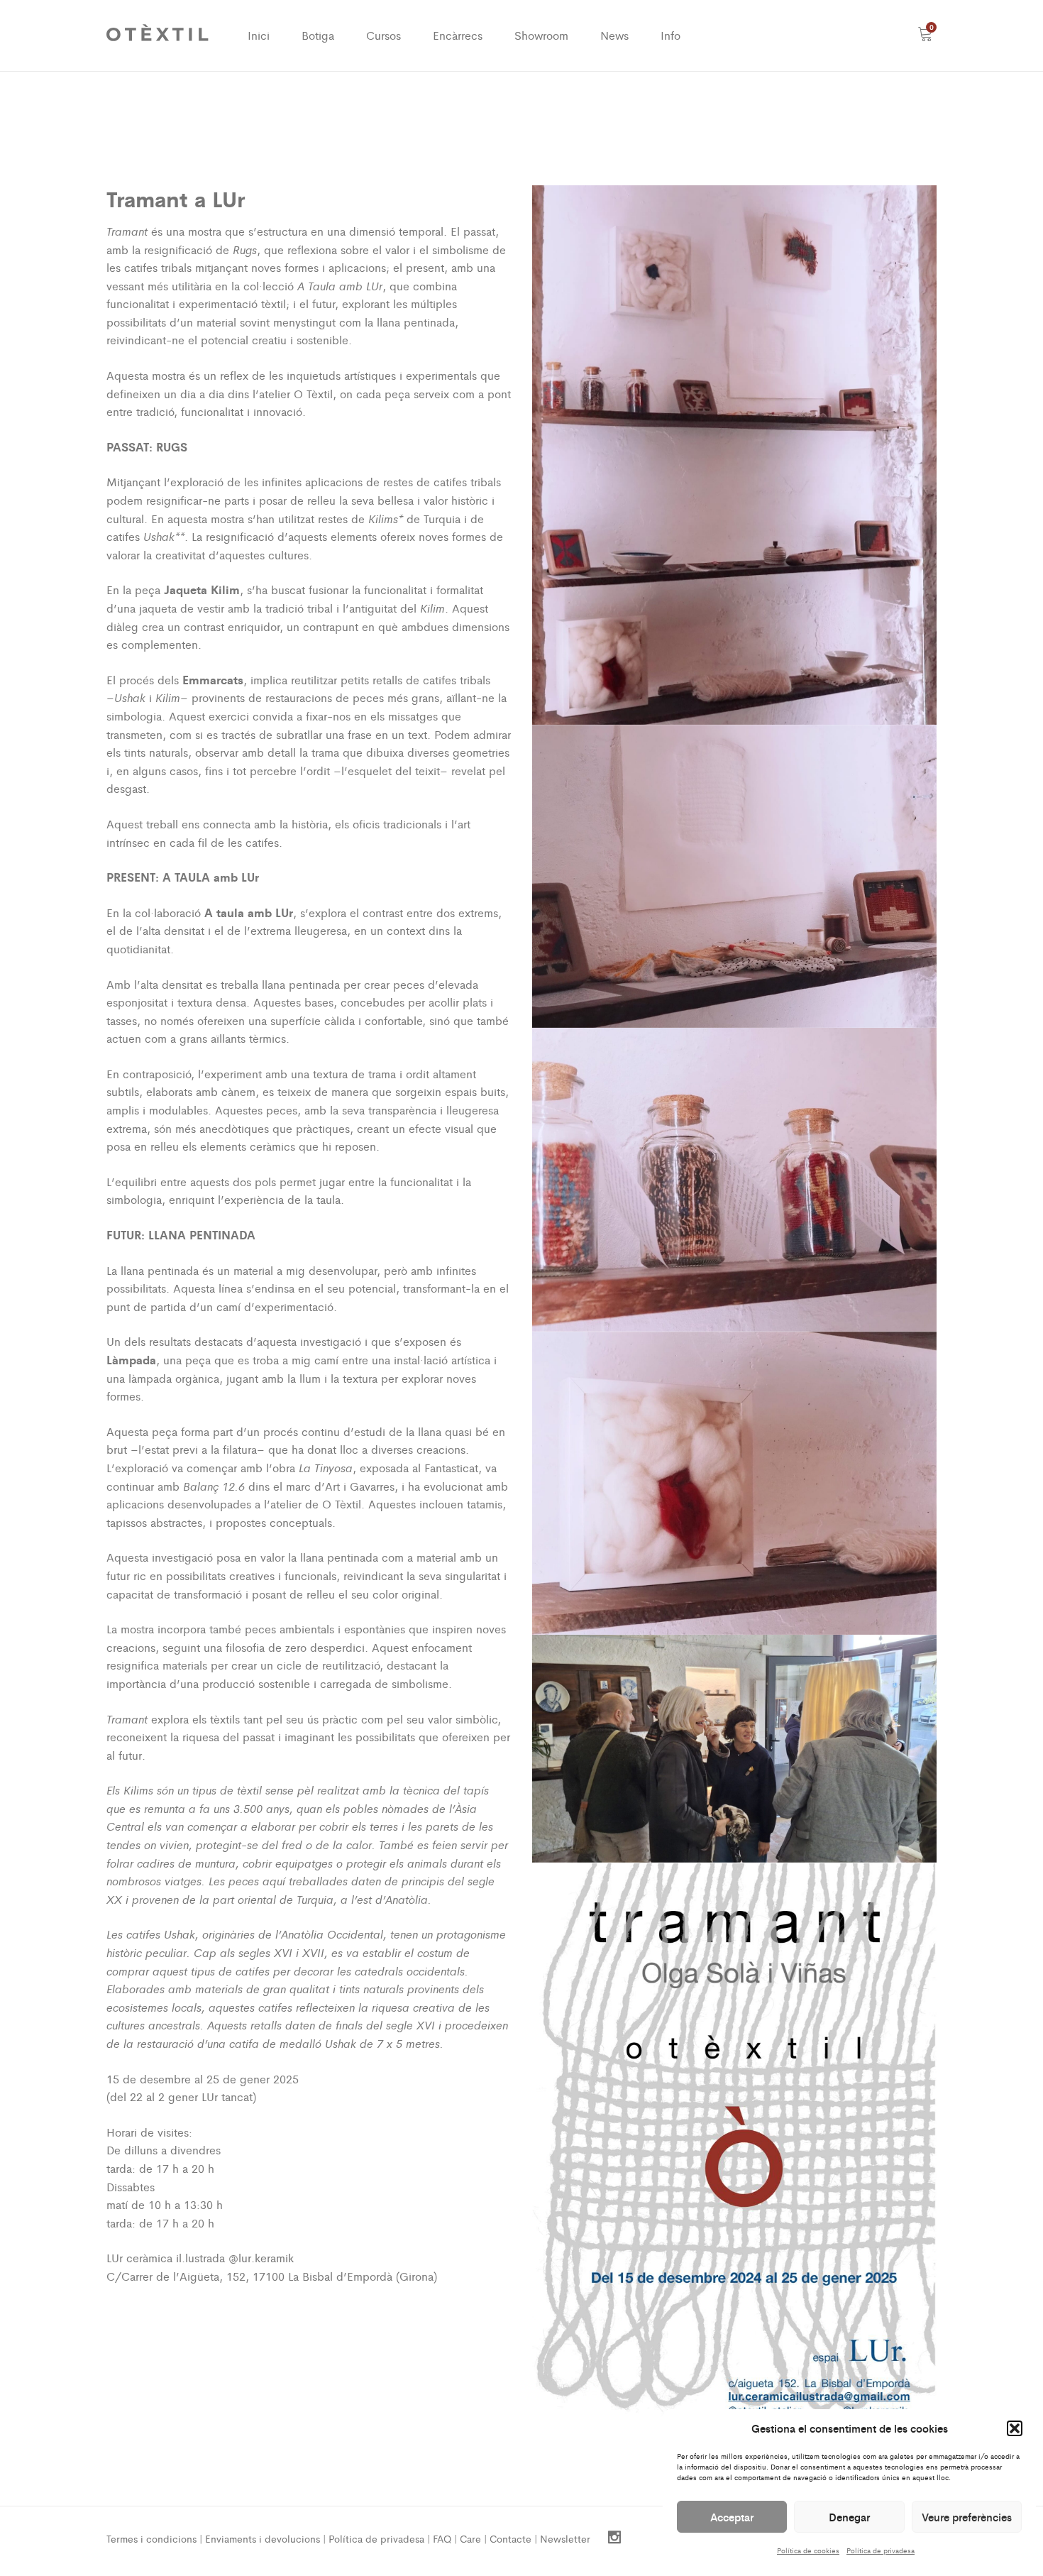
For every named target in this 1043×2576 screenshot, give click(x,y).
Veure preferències (967, 2517)
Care (470, 2538)
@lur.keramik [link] (261, 2258)
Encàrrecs (458, 35)
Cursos (383, 35)
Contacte (511, 2538)
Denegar (849, 2517)
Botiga (318, 35)
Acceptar (732, 2517)
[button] (1015, 2428)
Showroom (541, 35)
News (614, 35)
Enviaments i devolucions (263, 2538)
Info (670, 35)
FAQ (442, 2538)
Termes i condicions (151, 2538)
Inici (259, 35)
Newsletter (565, 2538)
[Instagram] (614, 2538)
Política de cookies (808, 2550)
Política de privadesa (881, 2550)
